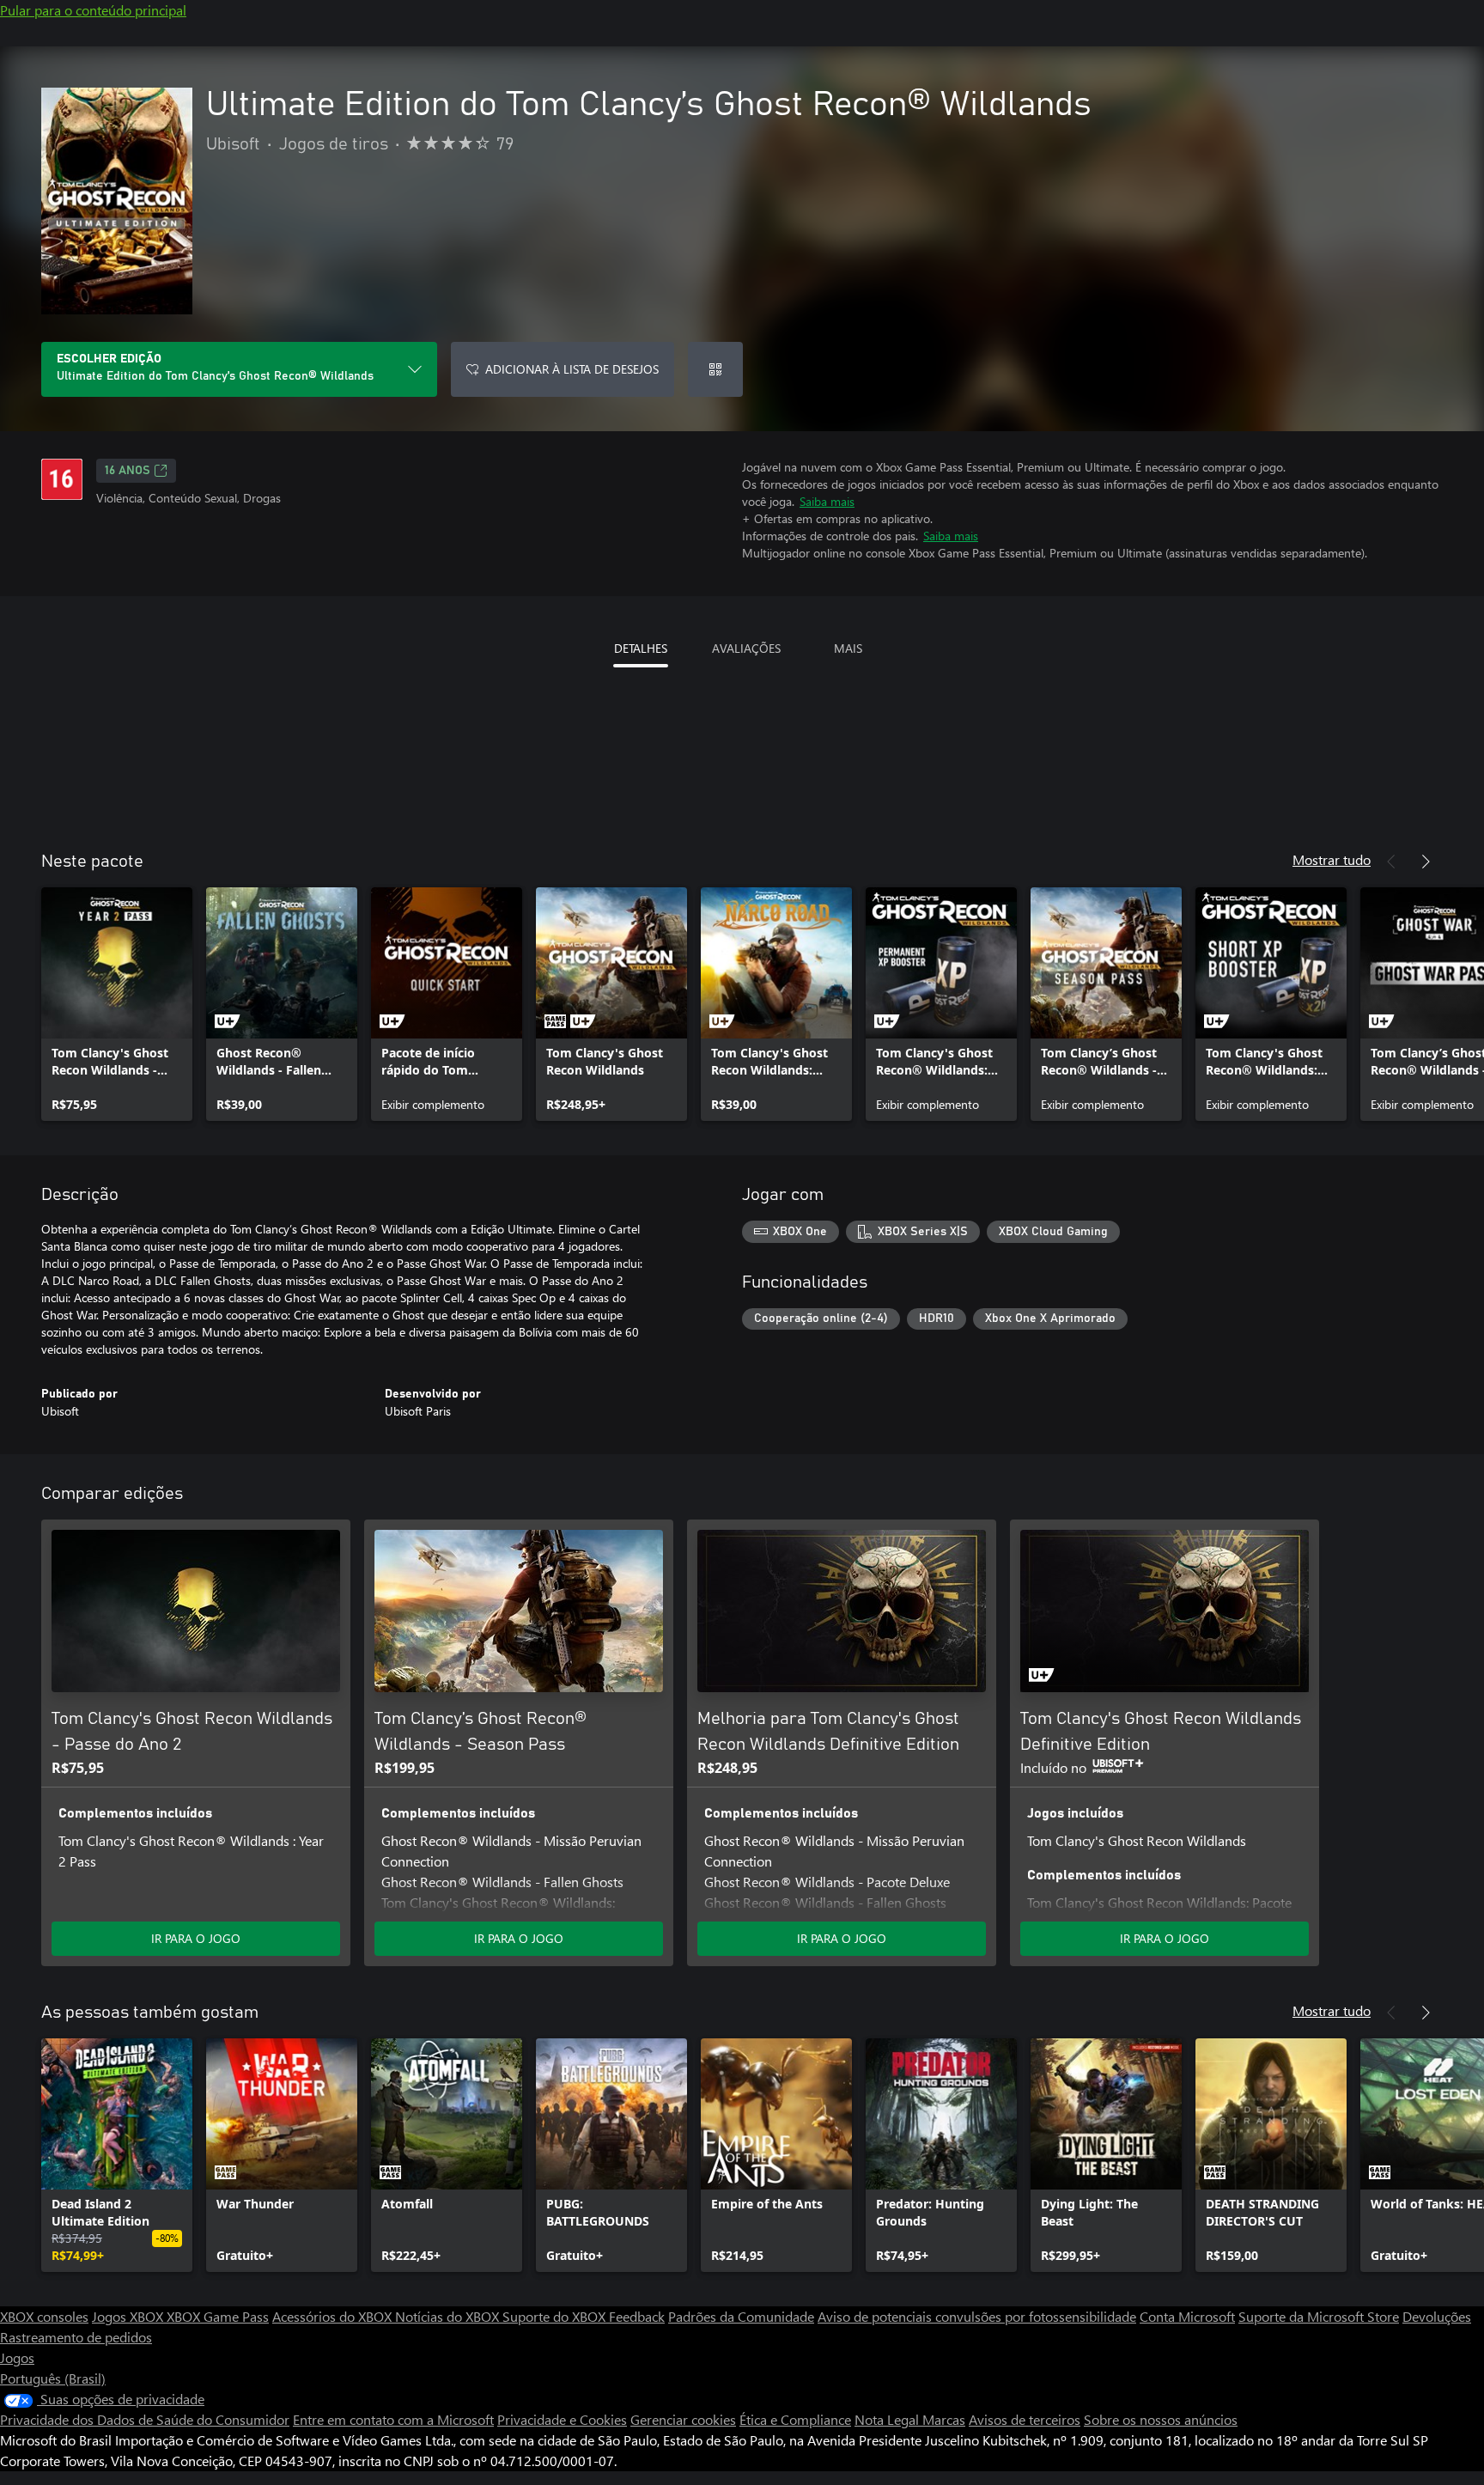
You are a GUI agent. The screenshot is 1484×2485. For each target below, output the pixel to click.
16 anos (128, 471)
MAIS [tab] (848, 648)
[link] (117, 1004)
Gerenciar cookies (683, 2419)
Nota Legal (888, 2419)
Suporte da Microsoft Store (1319, 2316)
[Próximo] (1426, 862)
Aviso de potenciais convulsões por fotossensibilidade (977, 2316)
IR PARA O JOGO (196, 1938)
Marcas (944, 2419)
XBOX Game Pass (218, 2316)
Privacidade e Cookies (562, 2419)
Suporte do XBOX (556, 2316)
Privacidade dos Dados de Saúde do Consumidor (145, 2419)
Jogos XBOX (129, 2316)
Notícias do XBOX (449, 2316)
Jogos (17, 2357)
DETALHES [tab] (641, 648)
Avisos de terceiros (1025, 2419)
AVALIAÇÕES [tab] (746, 648)
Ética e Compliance (795, 2419)
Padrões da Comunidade (741, 2316)
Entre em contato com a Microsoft (393, 2419)
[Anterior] (1391, 862)
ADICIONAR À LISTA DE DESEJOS (572, 369)
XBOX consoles (44, 2316)
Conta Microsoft (1187, 2316)
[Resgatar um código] (715, 369)
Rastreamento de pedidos (76, 2337)
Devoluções (1437, 2316)
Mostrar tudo (1332, 859)
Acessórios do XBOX (334, 2316)
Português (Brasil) (53, 2378)
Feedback (637, 2316)
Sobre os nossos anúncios (1161, 2419)
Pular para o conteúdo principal (93, 10)
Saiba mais (827, 501)
